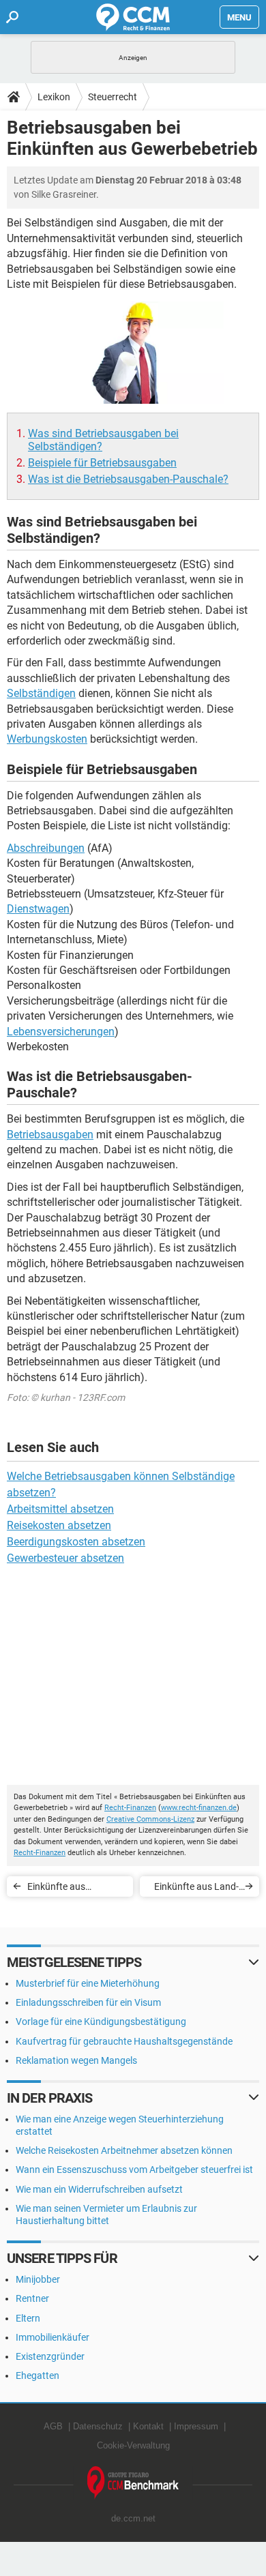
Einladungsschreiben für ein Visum (88, 2002)
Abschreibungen (46, 848)
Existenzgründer (50, 2356)
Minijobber (38, 2279)
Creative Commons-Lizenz (150, 1819)
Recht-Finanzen (130, 1808)
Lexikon (54, 97)
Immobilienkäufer (53, 2337)
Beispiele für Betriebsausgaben (102, 463)
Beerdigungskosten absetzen (76, 1542)
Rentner (32, 2298)
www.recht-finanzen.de (199, 1808)
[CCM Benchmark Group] (133, 2483)
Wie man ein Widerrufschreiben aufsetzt (99, 2189)
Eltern (28, 2318)
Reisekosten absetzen (59, 1525)
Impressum (196, 2426)
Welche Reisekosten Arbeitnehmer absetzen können (124, 2150)
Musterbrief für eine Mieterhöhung (88, 1983)
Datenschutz (98, 2426)
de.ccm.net (133, 2518)
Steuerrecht (113, 97)
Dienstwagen (38, 909)
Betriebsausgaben (50, 1135)
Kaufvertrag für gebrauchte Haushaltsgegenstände (124, 2041)
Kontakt (148, 2426)
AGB (53, 2426)
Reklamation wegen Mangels (76, 2060)
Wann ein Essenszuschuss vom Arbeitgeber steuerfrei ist (134, 2170)
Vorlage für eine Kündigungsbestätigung (101, 2022)
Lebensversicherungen (61, 1032)
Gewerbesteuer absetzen (65, 1558)
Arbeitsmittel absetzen (60, 1509)
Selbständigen (41, 693)
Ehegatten (38, 2375)
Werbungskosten (47, 739)
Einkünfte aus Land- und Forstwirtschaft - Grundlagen (194, 1889)
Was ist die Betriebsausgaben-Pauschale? (128, 479)
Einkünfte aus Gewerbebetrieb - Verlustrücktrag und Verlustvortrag (70, 1889)
